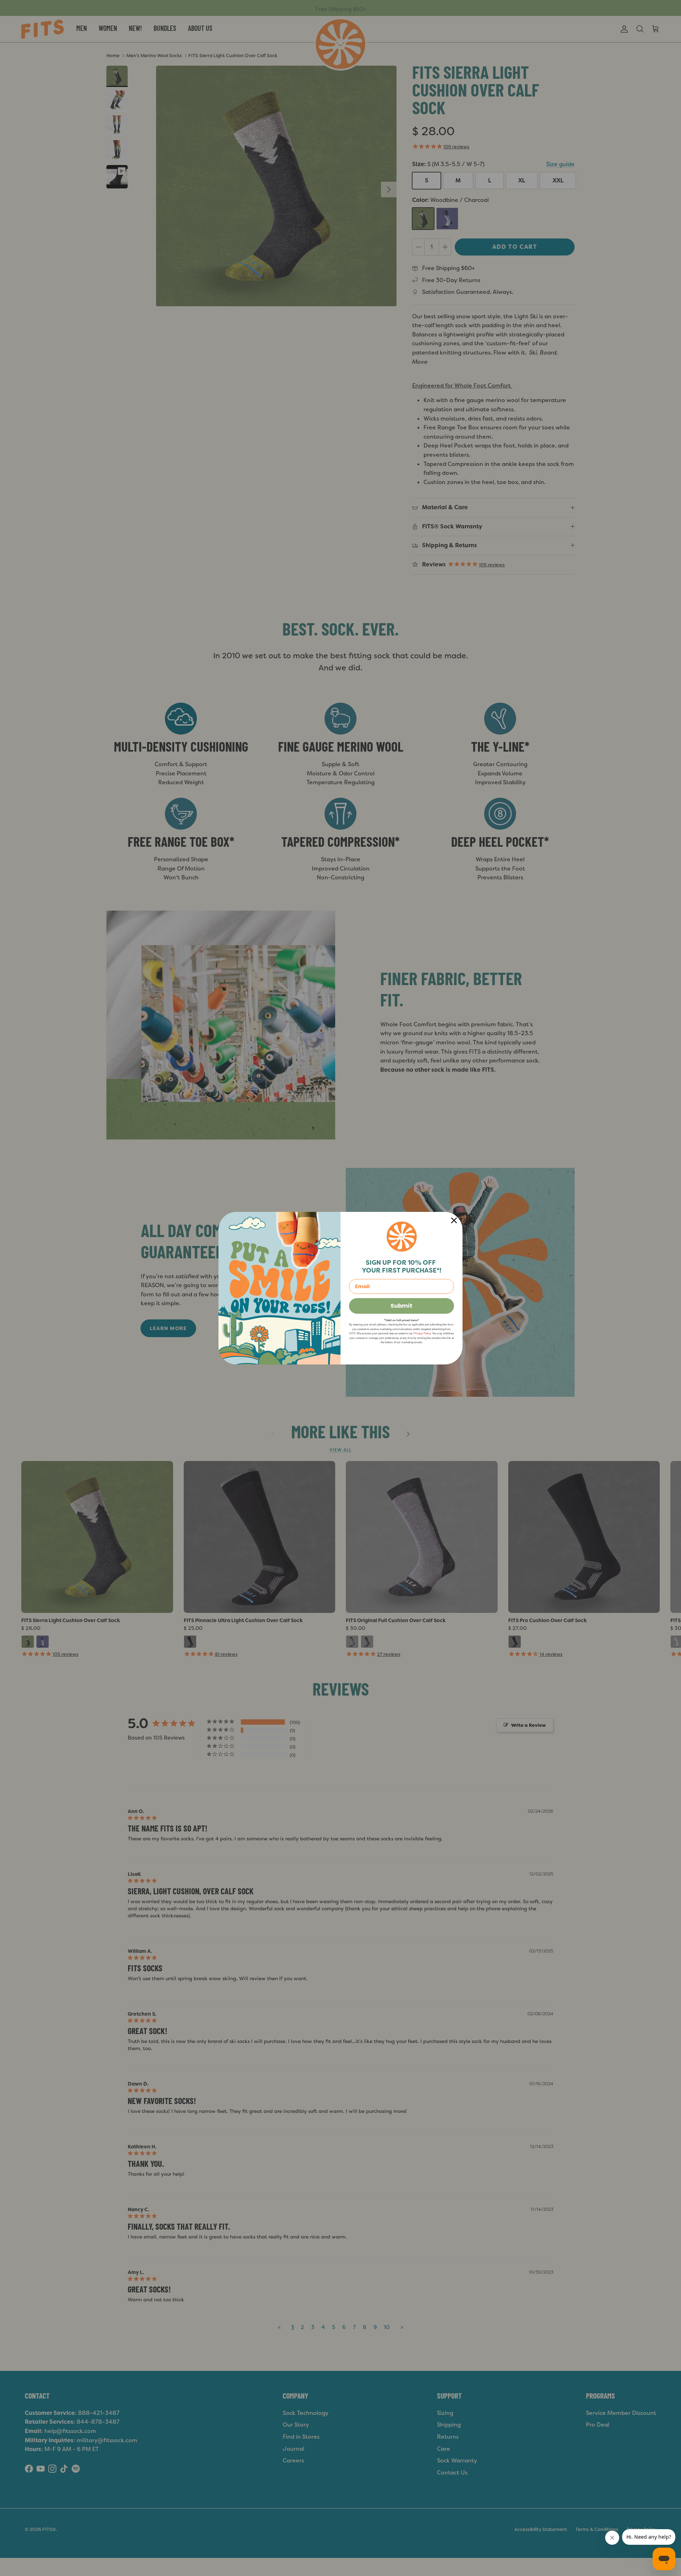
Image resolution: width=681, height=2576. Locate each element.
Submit (402, 1306)
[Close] (454, 1220)
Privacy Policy (422, 1333)
